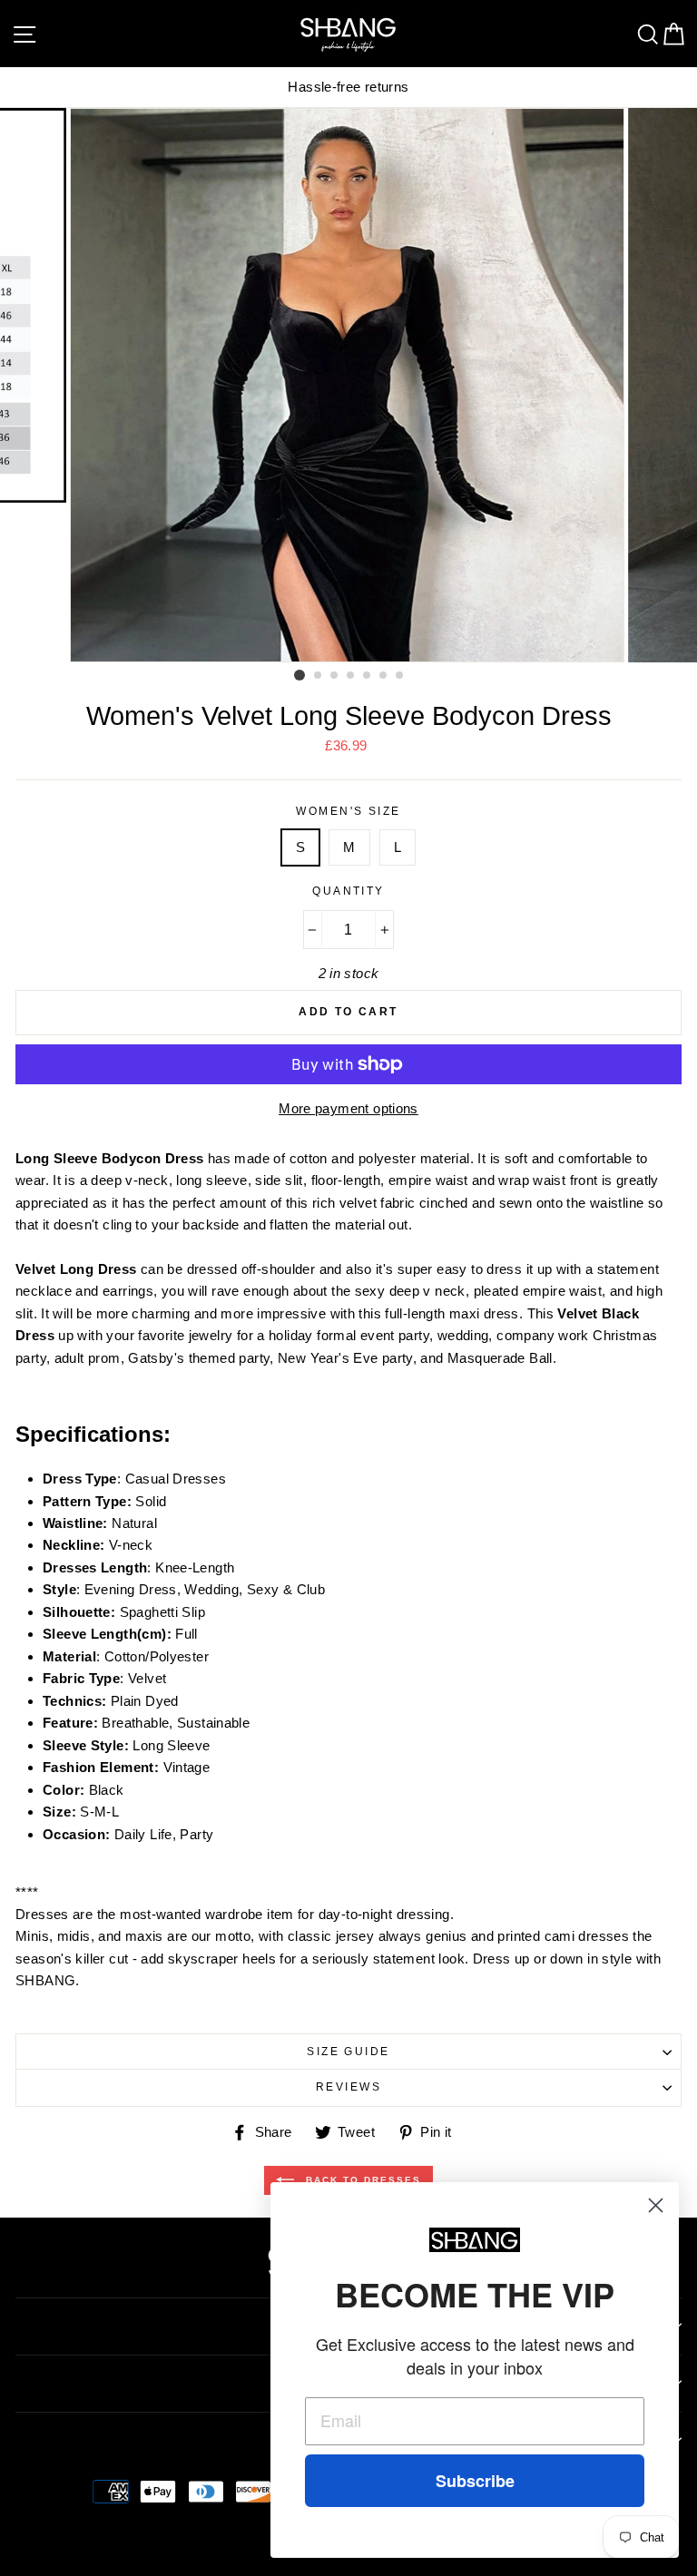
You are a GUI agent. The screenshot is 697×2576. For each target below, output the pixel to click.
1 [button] (299, 675)
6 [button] (384, 676)
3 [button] (335, 676)
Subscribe (475, 2481)
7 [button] (400, 676)
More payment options (348, 1108)
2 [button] (319, 676)
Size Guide (348, 2052)
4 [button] (351, 676)
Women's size (348, 811)
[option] (349, 385)
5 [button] (368, 676)
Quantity (348, 891)
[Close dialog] (656, 2205)
